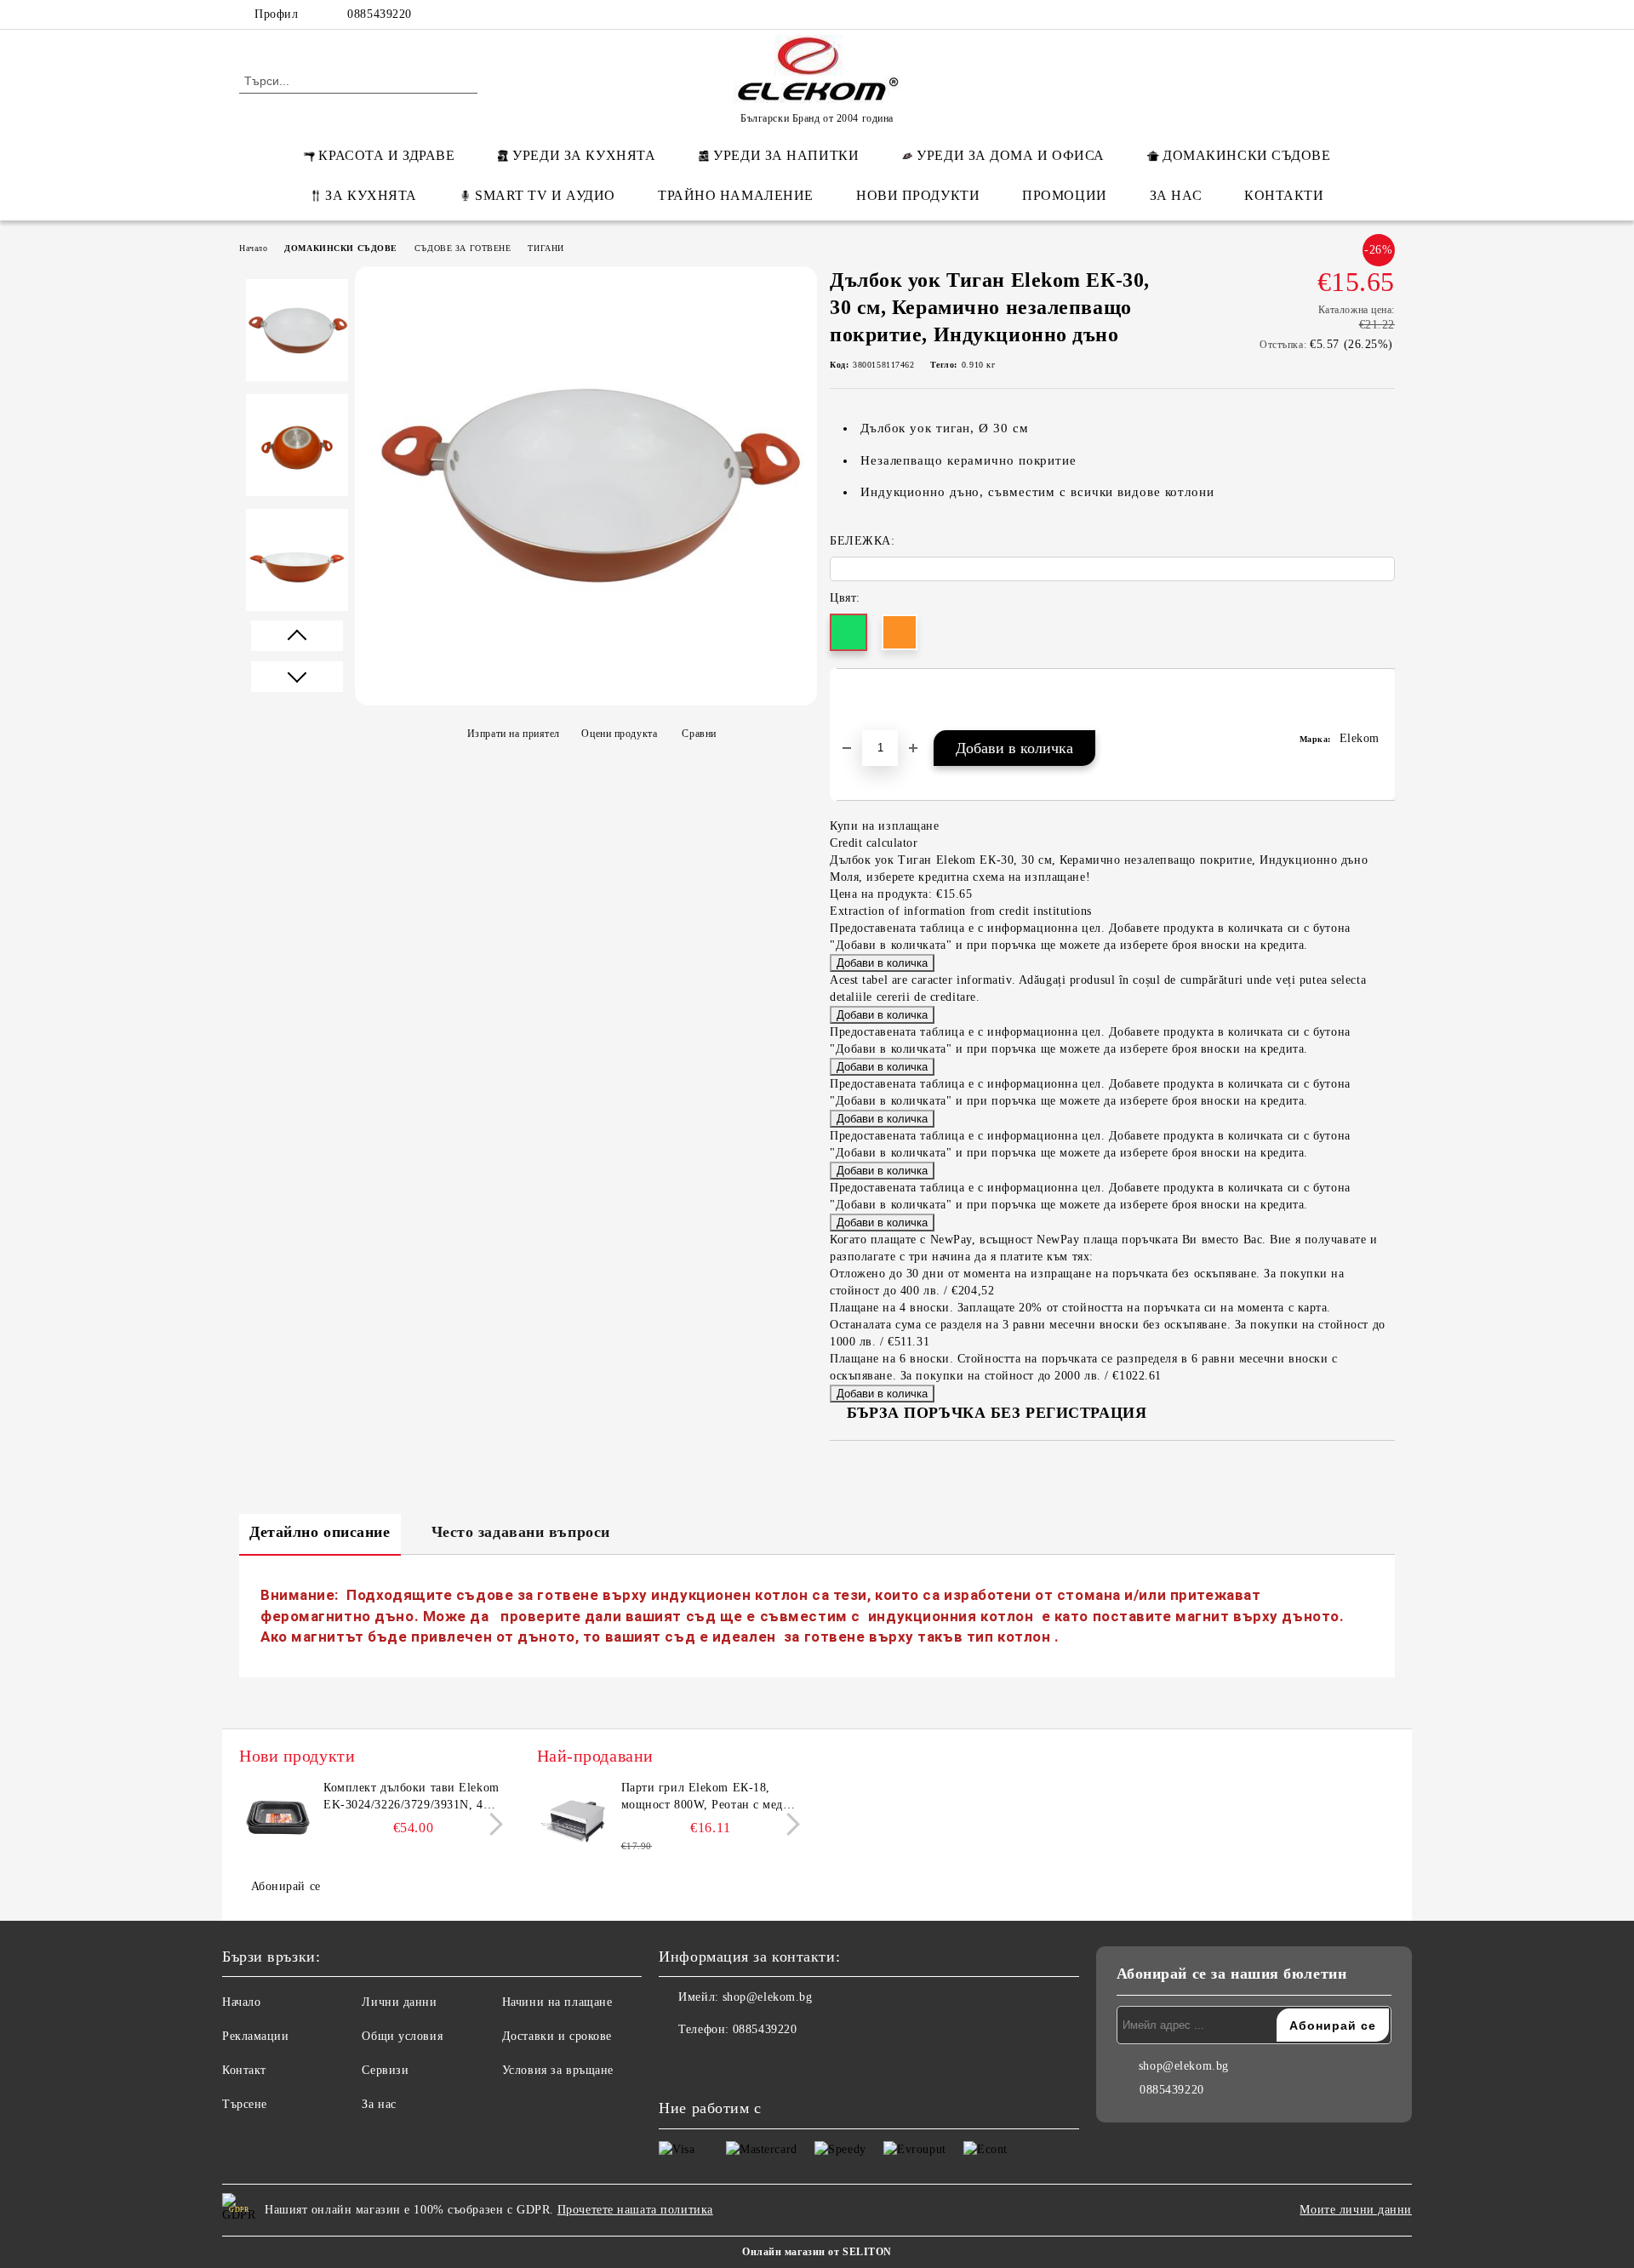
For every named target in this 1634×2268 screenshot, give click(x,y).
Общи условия (402, 2036)
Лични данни (399, 2002)
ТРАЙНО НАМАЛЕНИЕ (736, 195)
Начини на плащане (557, 2002)
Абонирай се (286, 1886)
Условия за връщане (558, 2070)
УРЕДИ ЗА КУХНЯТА (584, 155)
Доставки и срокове (557, 2036)
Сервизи (385, 2070)
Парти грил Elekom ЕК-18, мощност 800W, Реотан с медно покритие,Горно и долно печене (711, 1797)
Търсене (245, 2104)
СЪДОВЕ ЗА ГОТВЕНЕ (463, 248)
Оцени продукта (619, 734)
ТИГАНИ (546, 248)
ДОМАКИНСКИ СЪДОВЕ (1247, 155)
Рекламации (256, 2036)
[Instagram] (1360, 14)
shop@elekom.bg (768, 1997)
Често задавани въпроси (521, 1532)
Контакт (244, 2070)
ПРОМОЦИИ (1064, 195)
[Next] (491, 1824)
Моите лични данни (1356, 2210)
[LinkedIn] (1309, 14)
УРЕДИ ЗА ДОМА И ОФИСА (1011, 155)
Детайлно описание (320, 1532)
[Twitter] (1334, 14)
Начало (253, 248)
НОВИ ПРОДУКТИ (918, 195)
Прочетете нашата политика (635, 2210)
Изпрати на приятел (514, 734)
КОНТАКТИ (1284, 195)
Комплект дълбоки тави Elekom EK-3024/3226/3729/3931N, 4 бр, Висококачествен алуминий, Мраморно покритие (412, 1797)
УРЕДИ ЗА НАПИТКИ (786, 155)
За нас (379, 2104)
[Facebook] (1283, 14)
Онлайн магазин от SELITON (817, 2252)
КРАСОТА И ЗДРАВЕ (386, 155)
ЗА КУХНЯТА (371, 195)
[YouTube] (1385, 14)
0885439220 (380, 14)
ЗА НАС (1176, 195)
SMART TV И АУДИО (545, 195)
